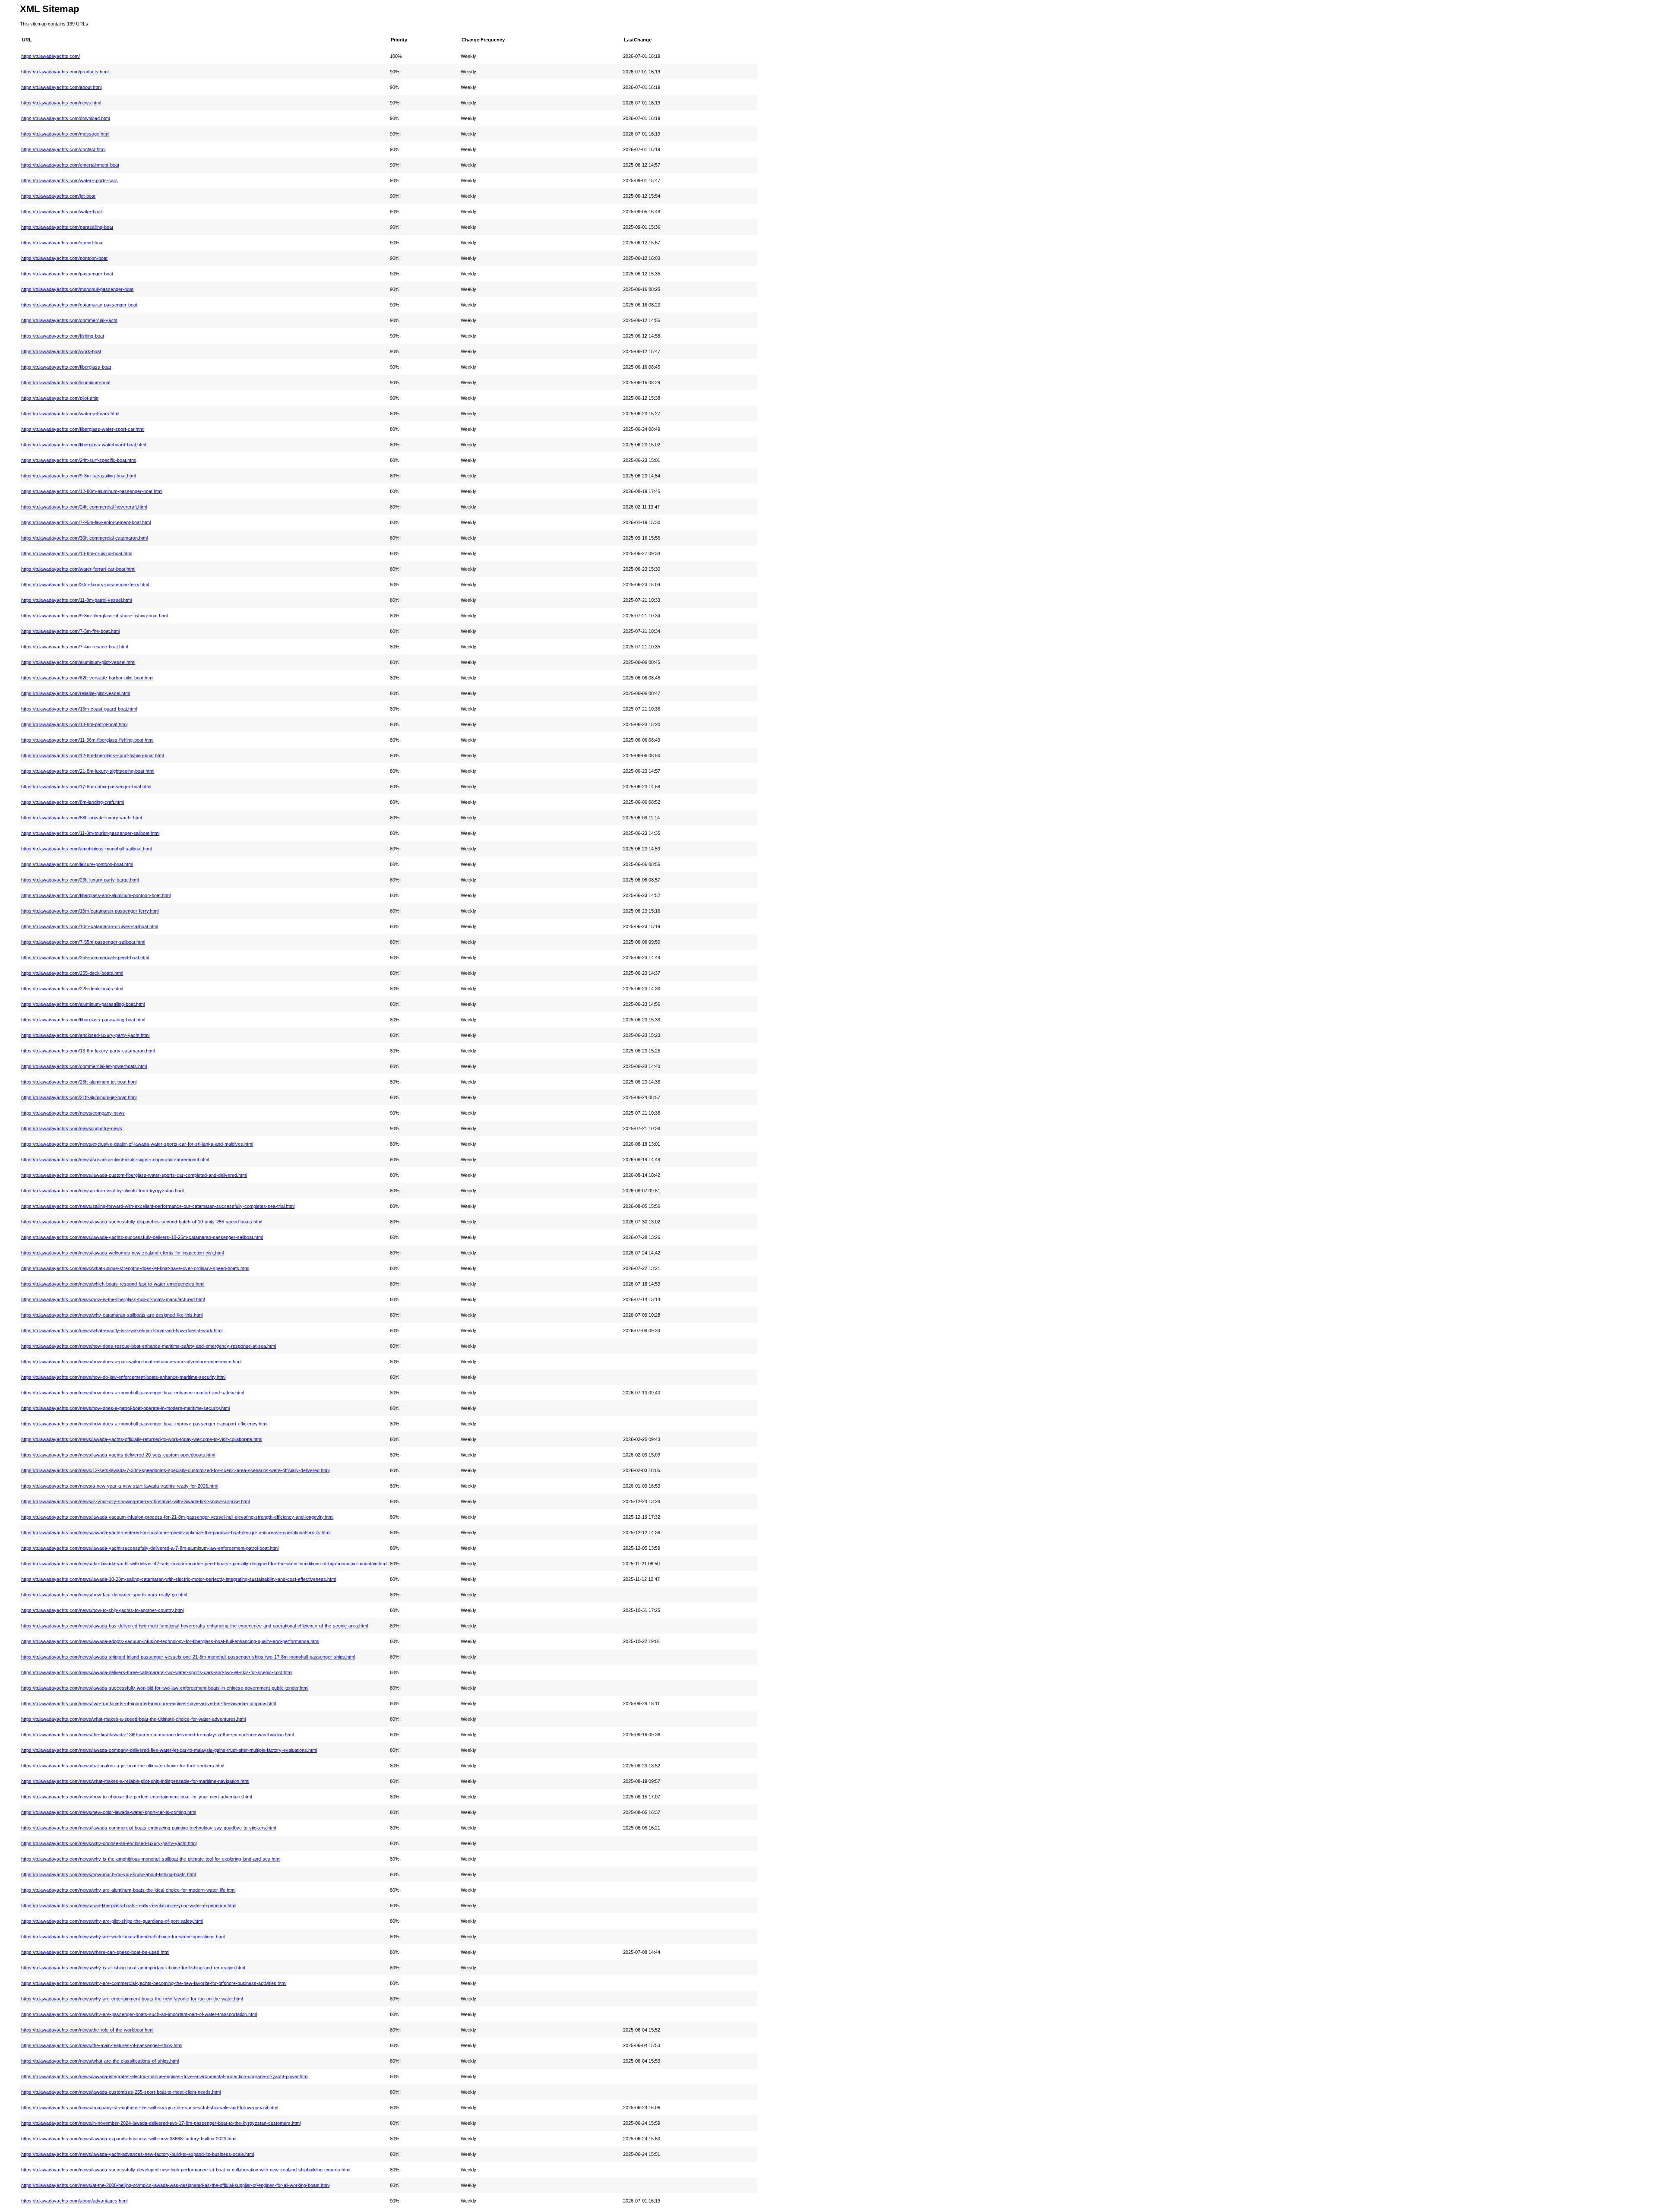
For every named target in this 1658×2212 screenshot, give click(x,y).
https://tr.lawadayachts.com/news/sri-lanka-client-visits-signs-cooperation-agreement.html (115, 1160)
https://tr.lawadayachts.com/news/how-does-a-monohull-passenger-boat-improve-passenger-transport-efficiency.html (144, 1424)
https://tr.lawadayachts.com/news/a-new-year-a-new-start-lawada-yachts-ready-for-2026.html (120, 1486)
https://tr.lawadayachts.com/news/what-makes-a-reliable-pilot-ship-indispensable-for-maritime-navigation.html (135, 1781)
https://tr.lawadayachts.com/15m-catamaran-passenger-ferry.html (90, 911)
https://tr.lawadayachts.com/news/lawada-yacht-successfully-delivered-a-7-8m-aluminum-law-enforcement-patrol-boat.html (150, 1548)
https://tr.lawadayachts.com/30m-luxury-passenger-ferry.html (85, 585)
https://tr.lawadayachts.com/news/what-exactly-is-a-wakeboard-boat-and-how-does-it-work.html (122, 1330)
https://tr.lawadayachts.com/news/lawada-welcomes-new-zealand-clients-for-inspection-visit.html (122, 1253)
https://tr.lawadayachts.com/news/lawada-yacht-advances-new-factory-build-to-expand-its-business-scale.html (138, 2154)
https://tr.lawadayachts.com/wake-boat (62, 212)
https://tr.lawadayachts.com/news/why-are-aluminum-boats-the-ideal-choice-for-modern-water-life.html (128, 1890)
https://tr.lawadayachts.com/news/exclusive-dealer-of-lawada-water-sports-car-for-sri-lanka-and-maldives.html (137, 1144)
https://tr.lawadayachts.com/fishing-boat (63, 336)
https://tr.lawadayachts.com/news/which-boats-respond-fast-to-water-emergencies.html (113, 1284)
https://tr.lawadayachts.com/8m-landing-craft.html (73, 802)
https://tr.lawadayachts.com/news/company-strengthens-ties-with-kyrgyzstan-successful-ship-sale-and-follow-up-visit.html (150, 2108)
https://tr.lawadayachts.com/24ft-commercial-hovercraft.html (84, 507)
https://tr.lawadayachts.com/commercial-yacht (69, 320)
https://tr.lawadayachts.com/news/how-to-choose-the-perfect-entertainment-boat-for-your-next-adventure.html (136, 1797)
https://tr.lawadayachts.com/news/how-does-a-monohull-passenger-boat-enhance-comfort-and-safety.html (133, 1393)
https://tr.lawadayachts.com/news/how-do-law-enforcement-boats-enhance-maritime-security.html (123, 1377)
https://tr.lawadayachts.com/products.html (65, 72)
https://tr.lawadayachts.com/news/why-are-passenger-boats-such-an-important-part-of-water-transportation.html (139, 2014)
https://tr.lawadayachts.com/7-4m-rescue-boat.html (74, 647)
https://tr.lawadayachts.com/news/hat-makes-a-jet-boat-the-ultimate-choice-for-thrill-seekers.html (123, 1766)
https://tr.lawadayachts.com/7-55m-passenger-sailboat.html (83, 942)
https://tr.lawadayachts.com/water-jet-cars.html (70, 414)
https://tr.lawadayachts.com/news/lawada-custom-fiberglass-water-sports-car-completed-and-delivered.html (134, 1175)
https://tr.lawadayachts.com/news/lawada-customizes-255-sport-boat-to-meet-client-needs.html (121, 2092)
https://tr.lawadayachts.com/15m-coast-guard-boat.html (79, 709)
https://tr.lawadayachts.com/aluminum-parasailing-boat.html (83, 1004)
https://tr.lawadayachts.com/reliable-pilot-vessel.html (76, 693)
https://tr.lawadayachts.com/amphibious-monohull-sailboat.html (86, 849)
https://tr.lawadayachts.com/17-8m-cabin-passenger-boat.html (86, 787)
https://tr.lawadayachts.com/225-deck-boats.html (72, 989)
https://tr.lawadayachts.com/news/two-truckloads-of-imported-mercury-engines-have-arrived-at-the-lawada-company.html (149, 1703)
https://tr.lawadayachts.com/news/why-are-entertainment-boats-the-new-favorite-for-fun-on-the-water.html (132, 1999)
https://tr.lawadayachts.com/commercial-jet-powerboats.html (84, 1066)
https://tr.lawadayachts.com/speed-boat (62, 243)
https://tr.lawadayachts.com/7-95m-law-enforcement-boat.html (86, 522)
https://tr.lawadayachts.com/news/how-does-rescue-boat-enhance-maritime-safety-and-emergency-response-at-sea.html (149, 1346)
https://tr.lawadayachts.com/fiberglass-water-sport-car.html (83, 429)
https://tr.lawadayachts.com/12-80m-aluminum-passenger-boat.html (92, 491)
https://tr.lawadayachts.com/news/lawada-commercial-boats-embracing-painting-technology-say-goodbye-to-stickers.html (149, 1828)
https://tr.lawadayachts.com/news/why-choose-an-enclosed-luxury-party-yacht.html (109, 1843)
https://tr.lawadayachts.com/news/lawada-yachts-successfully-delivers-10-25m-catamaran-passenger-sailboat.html (142, 1237)
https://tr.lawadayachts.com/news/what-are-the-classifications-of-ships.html (100, 2061)
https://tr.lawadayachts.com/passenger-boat (67, 274)
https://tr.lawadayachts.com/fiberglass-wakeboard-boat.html (84, 445)
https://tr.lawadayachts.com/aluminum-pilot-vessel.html (78, 662)
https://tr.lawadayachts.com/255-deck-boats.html (72, 973)
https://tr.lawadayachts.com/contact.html (63, 149)
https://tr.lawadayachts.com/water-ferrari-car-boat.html (78, 569)
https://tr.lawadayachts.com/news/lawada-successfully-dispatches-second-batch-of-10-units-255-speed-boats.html (142, 1222)
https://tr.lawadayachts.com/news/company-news (73, 1113)
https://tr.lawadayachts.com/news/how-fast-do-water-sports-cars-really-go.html (104, 1595)
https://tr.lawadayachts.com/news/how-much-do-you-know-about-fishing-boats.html (108, 1874)
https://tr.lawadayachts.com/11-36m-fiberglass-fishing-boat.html (87, 740)
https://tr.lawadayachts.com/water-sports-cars (70, 180)
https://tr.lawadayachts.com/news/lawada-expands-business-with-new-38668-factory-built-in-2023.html (129, 2139)
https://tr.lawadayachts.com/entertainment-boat (70, 165)
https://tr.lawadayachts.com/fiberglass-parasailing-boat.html (83, 1020)
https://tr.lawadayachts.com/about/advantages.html (74, 2201)
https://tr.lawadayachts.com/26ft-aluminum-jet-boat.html (79, 1082)
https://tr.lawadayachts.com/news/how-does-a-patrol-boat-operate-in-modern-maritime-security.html (125, 1408)
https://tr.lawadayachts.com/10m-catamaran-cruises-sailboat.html (90, 926)
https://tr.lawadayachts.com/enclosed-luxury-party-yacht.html (85, 1035)
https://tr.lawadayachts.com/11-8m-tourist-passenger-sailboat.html (90, 833)
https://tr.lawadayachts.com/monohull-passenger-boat (77, 289)
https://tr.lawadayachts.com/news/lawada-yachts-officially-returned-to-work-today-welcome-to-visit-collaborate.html (142, 1439)
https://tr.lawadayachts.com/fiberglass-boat (66, 367)
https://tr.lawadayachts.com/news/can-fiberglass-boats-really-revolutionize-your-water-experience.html (129, 1905)
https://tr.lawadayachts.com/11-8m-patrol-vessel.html (76, 600)
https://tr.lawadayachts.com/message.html (65, 134)
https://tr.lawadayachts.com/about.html (61, 87)
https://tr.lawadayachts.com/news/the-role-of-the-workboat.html (87, 2030)
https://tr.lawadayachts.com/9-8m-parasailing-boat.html (78, 476)
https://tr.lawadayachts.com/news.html (61, 103)
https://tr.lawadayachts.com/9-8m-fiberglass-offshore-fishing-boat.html (94, 616)
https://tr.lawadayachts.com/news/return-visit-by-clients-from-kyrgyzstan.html (102, 1191)
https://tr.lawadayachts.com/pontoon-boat (64, 258)
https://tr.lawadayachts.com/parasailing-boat (67, 227)
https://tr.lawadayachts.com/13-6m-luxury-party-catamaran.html (88, 1051)
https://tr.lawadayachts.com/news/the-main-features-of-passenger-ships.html (102, 2045)
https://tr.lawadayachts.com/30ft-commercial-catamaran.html (84, 538)
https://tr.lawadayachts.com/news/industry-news (72, 1128)
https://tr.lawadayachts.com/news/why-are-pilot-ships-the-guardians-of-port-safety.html (112, 1921)
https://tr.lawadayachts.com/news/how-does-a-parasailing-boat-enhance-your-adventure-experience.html (131, 1362)
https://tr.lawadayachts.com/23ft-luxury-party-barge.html (80, 880)
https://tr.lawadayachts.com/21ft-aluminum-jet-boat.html (79, 1097)
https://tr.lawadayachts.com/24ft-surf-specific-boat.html (79, 460)
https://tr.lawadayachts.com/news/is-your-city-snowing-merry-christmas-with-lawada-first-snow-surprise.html (135, 1501)
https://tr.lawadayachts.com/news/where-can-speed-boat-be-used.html (95, 1952)
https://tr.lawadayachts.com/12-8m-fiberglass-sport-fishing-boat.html (92, 755)
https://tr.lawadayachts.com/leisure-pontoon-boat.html (77, 864)
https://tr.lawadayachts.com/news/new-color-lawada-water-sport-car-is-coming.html (109, 1812)
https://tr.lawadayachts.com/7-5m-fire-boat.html (70, 631)
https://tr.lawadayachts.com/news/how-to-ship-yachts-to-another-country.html (102, 1610)
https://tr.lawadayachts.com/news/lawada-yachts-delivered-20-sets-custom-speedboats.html (118, 1455)
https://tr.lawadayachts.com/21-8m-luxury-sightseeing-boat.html (88, 771)
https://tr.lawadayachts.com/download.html (65, 118)
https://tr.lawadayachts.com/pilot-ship (60, 398)
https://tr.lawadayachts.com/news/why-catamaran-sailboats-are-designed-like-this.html (112, 1315)
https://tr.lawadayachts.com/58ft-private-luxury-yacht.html (81, 818)
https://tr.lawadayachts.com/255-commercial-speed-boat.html (85, 957)
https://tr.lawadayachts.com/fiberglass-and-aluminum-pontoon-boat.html (96, 895)
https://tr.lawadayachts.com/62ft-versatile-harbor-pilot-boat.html (87, 678)
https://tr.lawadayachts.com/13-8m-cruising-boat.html (77, 553)
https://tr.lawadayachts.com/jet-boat (58, 196)
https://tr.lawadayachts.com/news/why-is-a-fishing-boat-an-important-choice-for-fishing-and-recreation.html (133, 1968)
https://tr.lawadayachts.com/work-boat (61, 351)
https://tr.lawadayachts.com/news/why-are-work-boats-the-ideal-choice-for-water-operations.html (123, 1937)
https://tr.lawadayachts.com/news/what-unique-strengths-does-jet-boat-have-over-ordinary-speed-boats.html (135, 1268)
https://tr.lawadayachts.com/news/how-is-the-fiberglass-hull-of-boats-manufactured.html (113, 1299)
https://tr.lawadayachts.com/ (51, 56)
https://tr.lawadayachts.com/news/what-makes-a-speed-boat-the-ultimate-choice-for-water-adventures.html (133, 1719)
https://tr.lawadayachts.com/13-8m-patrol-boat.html (74, 724)
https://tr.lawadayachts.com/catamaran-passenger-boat (79, 305)
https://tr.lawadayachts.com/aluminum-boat (66, 382)
